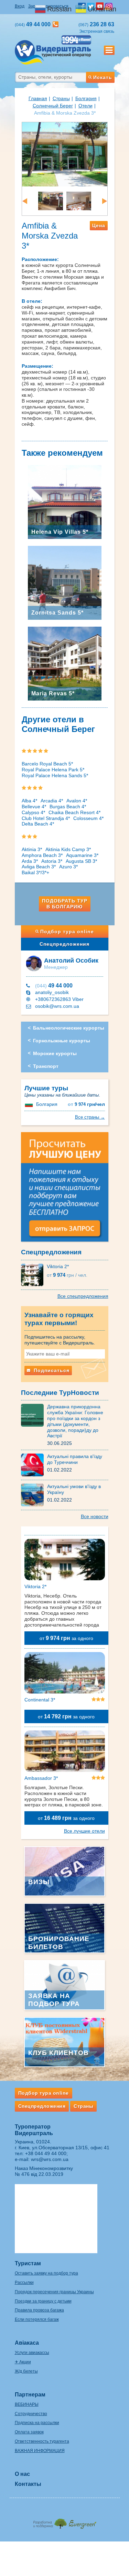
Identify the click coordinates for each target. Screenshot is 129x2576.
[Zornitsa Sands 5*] (65, 582)
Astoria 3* (52, 861)
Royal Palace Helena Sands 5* (55, 775)
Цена (99, 225)
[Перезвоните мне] (56, 24)
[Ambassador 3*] (65, 1753)
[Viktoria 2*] (34, 1274)
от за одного (66, 1638)
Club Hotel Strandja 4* (46, 818)
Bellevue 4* (34, 807)
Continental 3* (40, 1700)
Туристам (28, 2263)
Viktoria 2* (58, 1266)
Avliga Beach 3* (39, 867)
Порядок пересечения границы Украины (54, 2292)
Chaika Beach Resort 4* (74, 812)
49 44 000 (54, 986)
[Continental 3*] (65, 1674)
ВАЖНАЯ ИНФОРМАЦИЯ (40, 2451)
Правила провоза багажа (39, 2310)
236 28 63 (96, 24)
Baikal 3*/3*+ (35, 872)
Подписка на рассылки (37, 2423)
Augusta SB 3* (81, 861)
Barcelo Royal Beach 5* (47, 764)
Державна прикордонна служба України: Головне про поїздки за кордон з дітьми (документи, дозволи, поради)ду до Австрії (75, 1421)
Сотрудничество (31, 2414)
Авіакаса (27, 2343)
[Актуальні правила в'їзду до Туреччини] (34, 1465)
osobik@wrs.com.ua (57, 1006)
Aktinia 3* (32, 849)
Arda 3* (30, 861)
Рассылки (24, 2283)
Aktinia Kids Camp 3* (68, 849)
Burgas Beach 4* (68, 807)
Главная (38, 98)
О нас (22, 2474)
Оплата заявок (29, 2432)
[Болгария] (30, 1104)
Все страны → (90, 1117)
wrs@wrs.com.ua (50, 2159)
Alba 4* (29, 801)
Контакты (28, 2484)
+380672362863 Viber (59, 999)
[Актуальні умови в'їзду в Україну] (34, 1495)
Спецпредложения (64, 944)
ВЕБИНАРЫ (27, 2404)
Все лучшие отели (84, 1831)
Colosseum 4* (88, 818)
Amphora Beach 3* (42, 855)
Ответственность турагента (42, 2441)
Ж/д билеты (26, 2371)
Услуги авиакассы (32, 2353)
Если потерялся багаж (37, 2319)
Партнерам (30, 2395)
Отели (85, 106)
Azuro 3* (68, 867)
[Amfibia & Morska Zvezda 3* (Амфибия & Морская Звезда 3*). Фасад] (65, 154)
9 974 (86, 1104)
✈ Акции (23, 2362)
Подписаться (51, 1370)
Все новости (95, 1516)
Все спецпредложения (83, 1296)
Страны (61, 98)
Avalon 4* (77, 801)
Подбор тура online (67, 932)
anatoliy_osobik (52, 992)
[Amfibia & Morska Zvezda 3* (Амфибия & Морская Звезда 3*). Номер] (41, 201)
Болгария (86, 98)
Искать (103, 77)
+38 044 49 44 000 (46, 2153)
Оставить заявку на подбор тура (46, 2273)
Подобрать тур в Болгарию (65, 904)
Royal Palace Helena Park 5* (53, 770)
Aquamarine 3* (82, 855)
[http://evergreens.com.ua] (65, 2522)
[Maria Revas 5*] (65, 663)
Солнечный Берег (53, 106)
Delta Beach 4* (38, 824)
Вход (20, 6)
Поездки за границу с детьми (43, 2301)
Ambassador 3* (41, 1778)
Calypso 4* (33, 812)
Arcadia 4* (52, 801)
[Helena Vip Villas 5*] (65, 501)
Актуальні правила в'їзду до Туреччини (75, 1459)
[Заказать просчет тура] (65, 1190)
